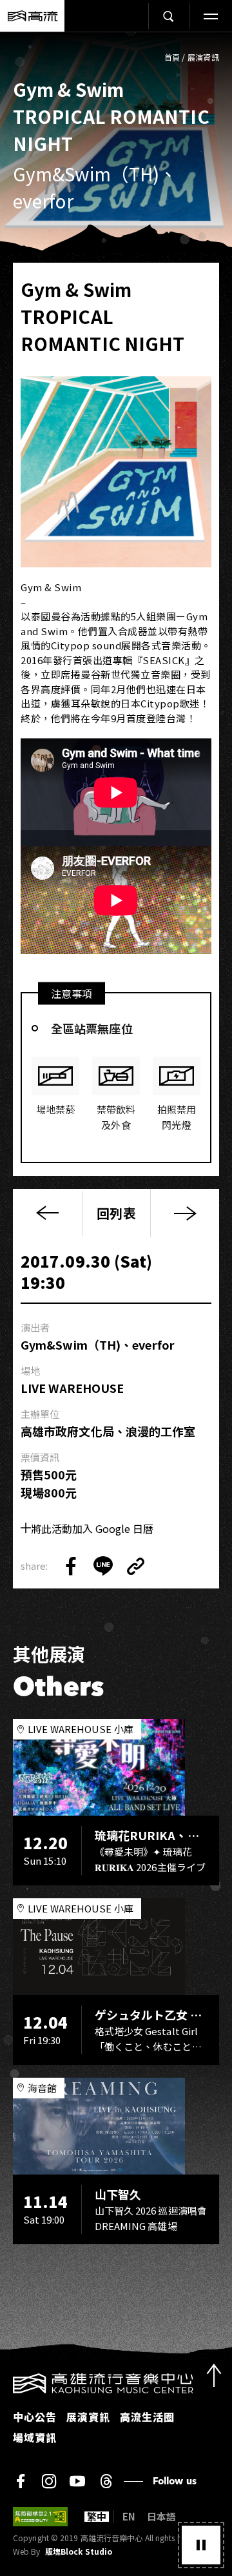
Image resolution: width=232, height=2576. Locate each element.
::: (4, 2381)
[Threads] (106, 2481)
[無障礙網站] (40, 2517)
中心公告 (35, 2417)
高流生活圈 (147, 2417)
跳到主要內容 (116, 46)
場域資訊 (35, 2437)
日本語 (161, 2517)
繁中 (97, 2517)
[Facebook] (21, 2481)
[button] (201, 2545)
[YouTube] (77, 2481)
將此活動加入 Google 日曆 (92, 1528)
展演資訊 (203, 57)
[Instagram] (49, 2481)
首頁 (172, 57)
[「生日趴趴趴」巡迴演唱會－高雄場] (185, 1213)
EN (129, 2517)
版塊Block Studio (79, 2551)
